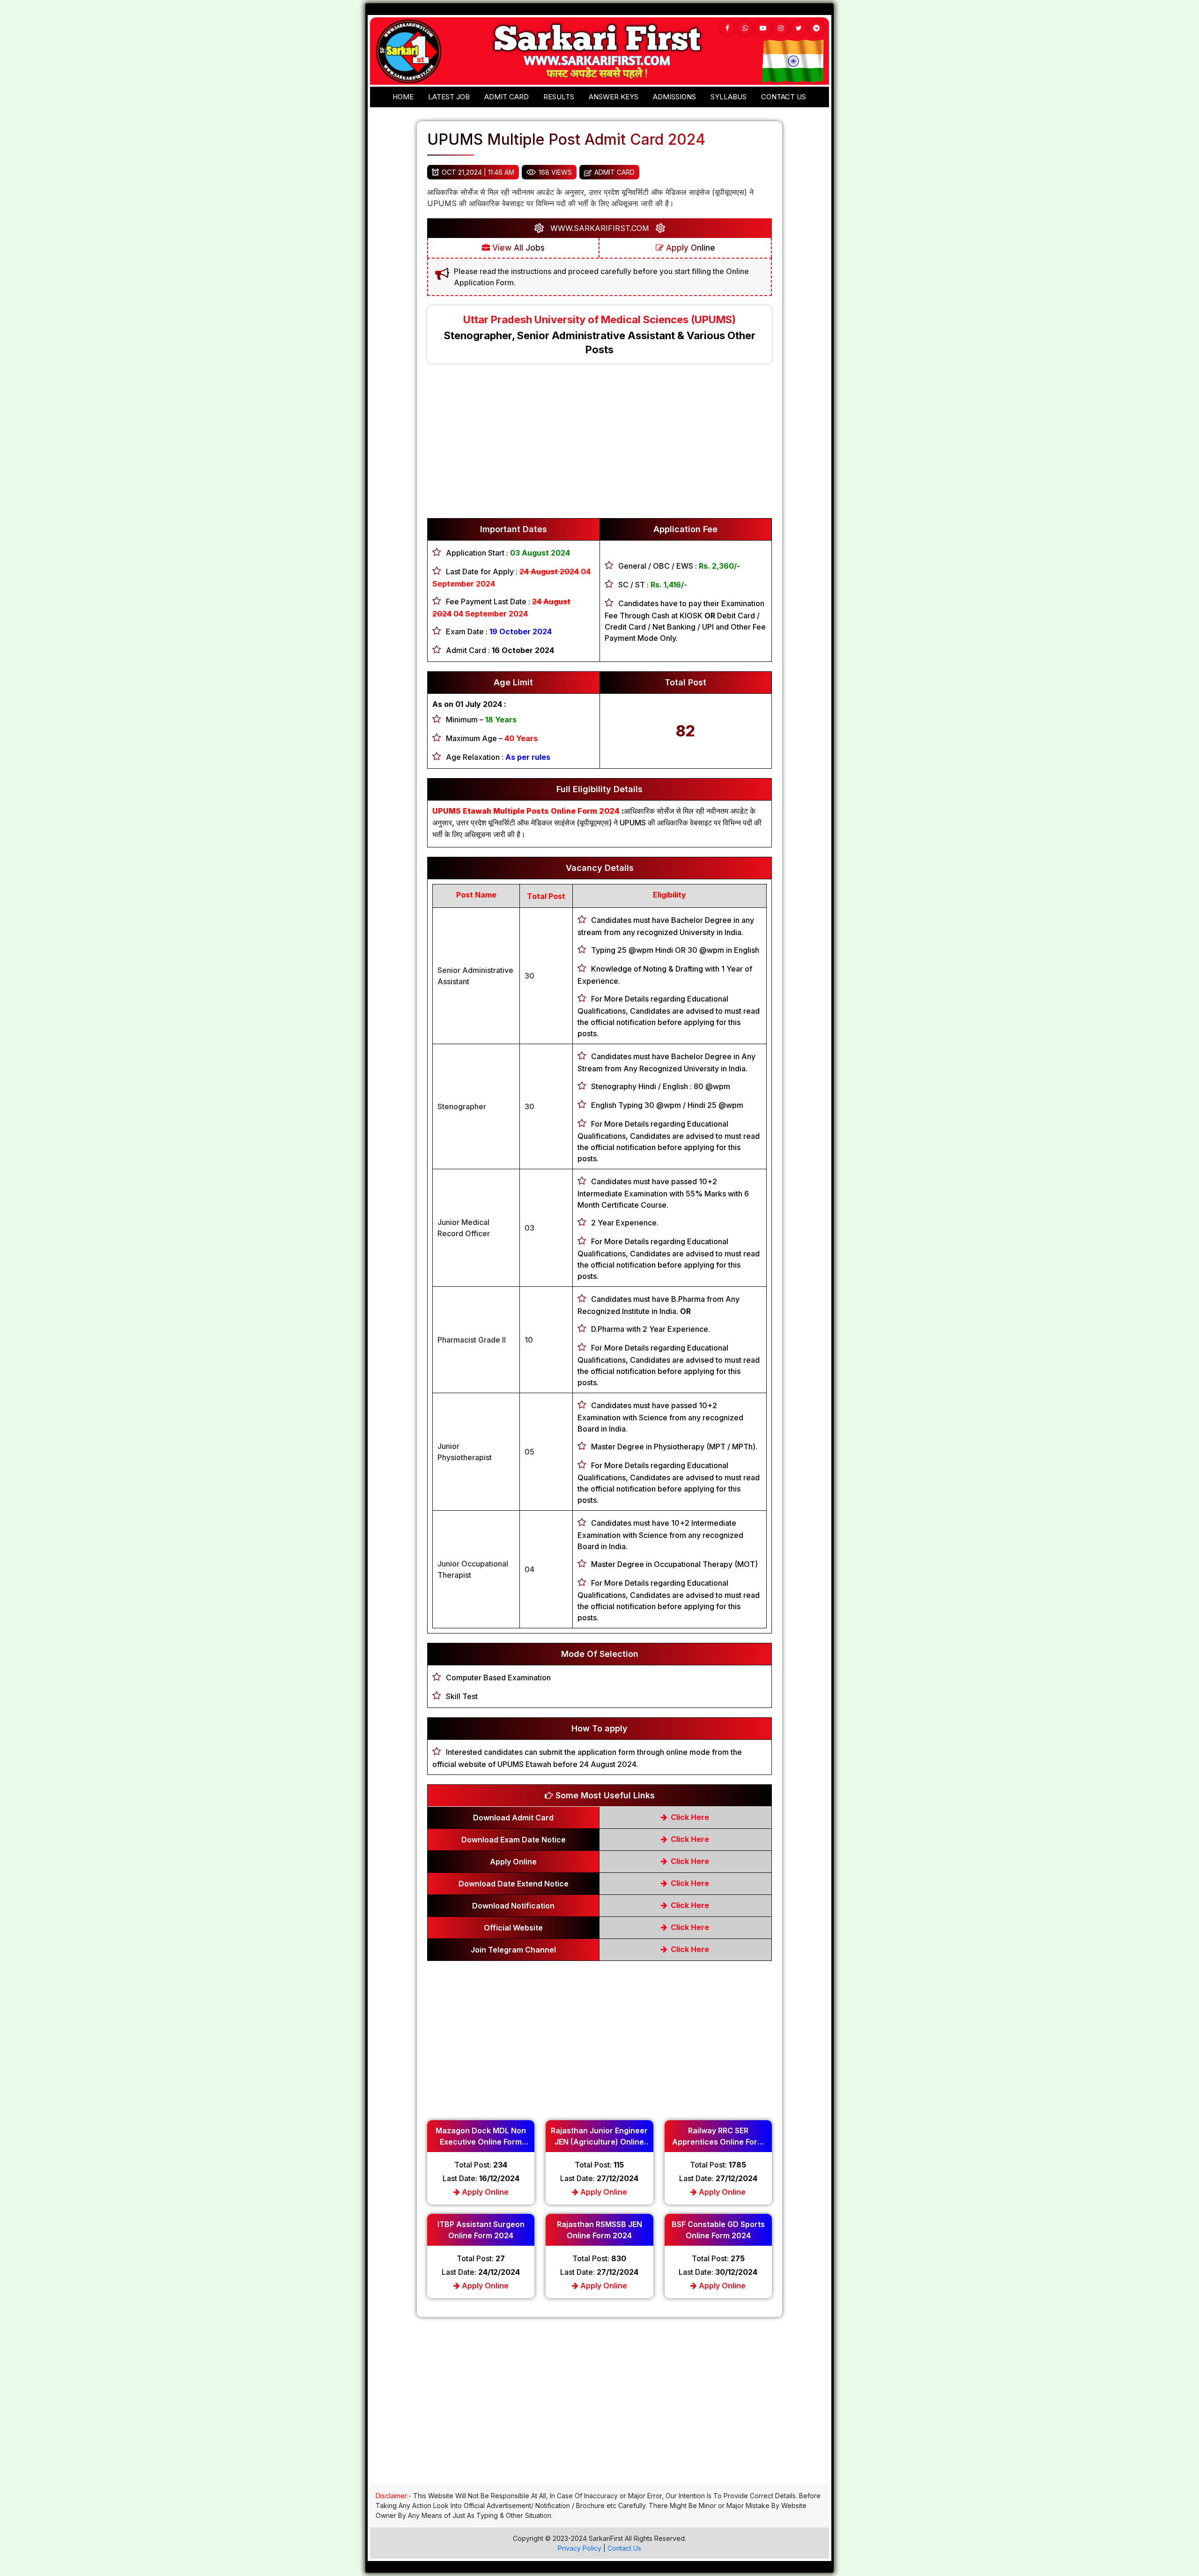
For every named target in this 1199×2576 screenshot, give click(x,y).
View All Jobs (517, 248)
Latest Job (449, 97)
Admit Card (507, 97)
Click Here (689, 1817)
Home (403, 97)
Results (559, 97)
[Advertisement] (599, 445)
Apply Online (689, 248)
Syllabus (729, 97)
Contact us (784, 97)
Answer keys (614, 97)
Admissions (674, 97)
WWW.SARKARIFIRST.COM (600, 228)
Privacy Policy (580, 2548)
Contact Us (624, 2548)
